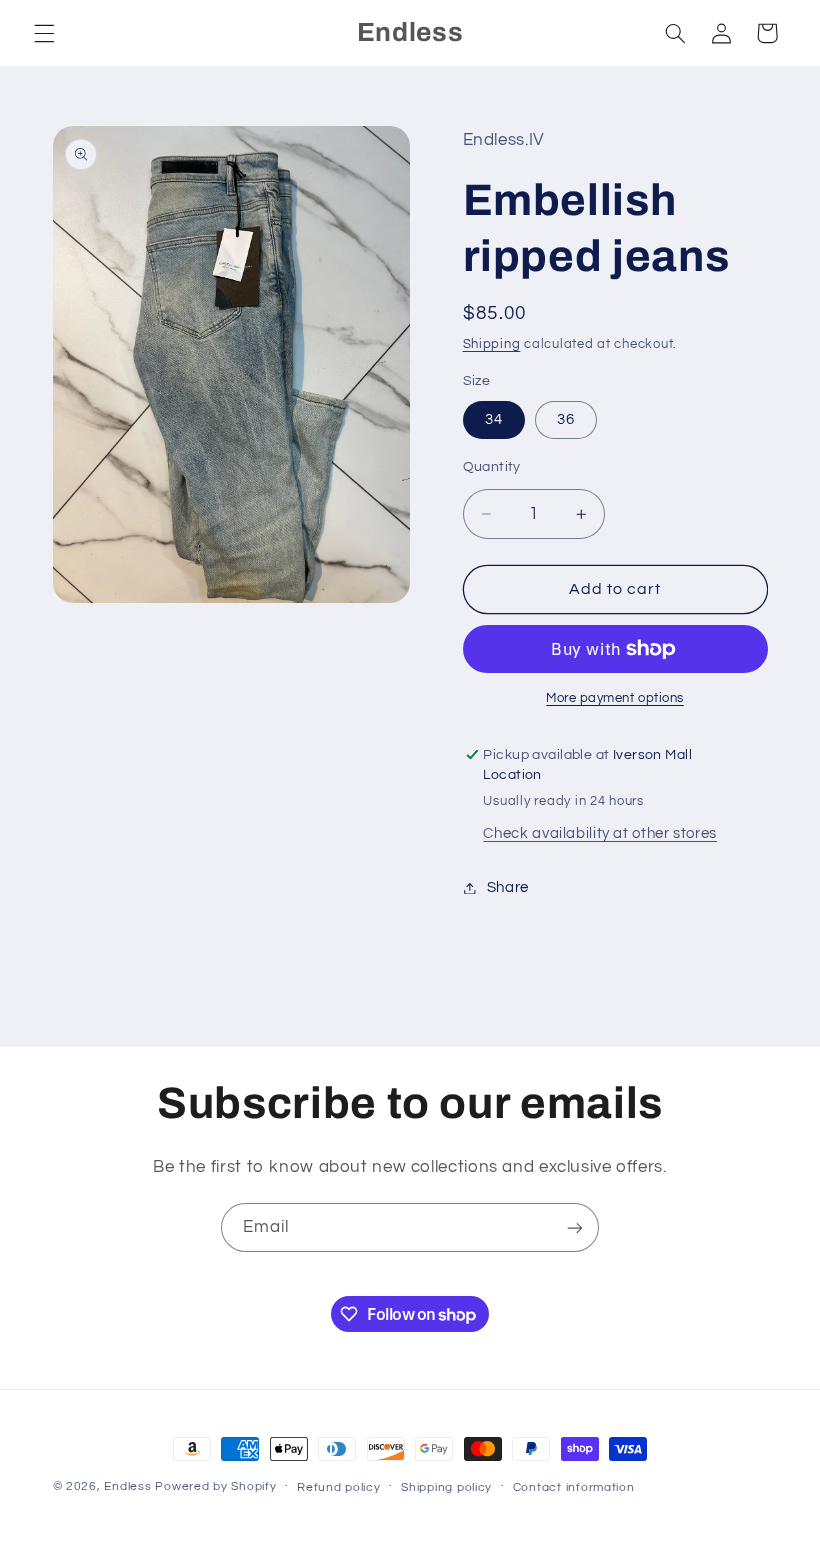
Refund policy (339, 1487)
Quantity (492, 467)
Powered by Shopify (215, 1486)
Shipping (492, 344)
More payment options (615, 698)
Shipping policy (446, 1487)
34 (494, 419)
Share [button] (508, 887)
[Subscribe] (575, 1227)
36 (566, 419)
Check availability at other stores (599, 833)
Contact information (574, 1487)
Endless (127, 1486)
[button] (44, 33)
